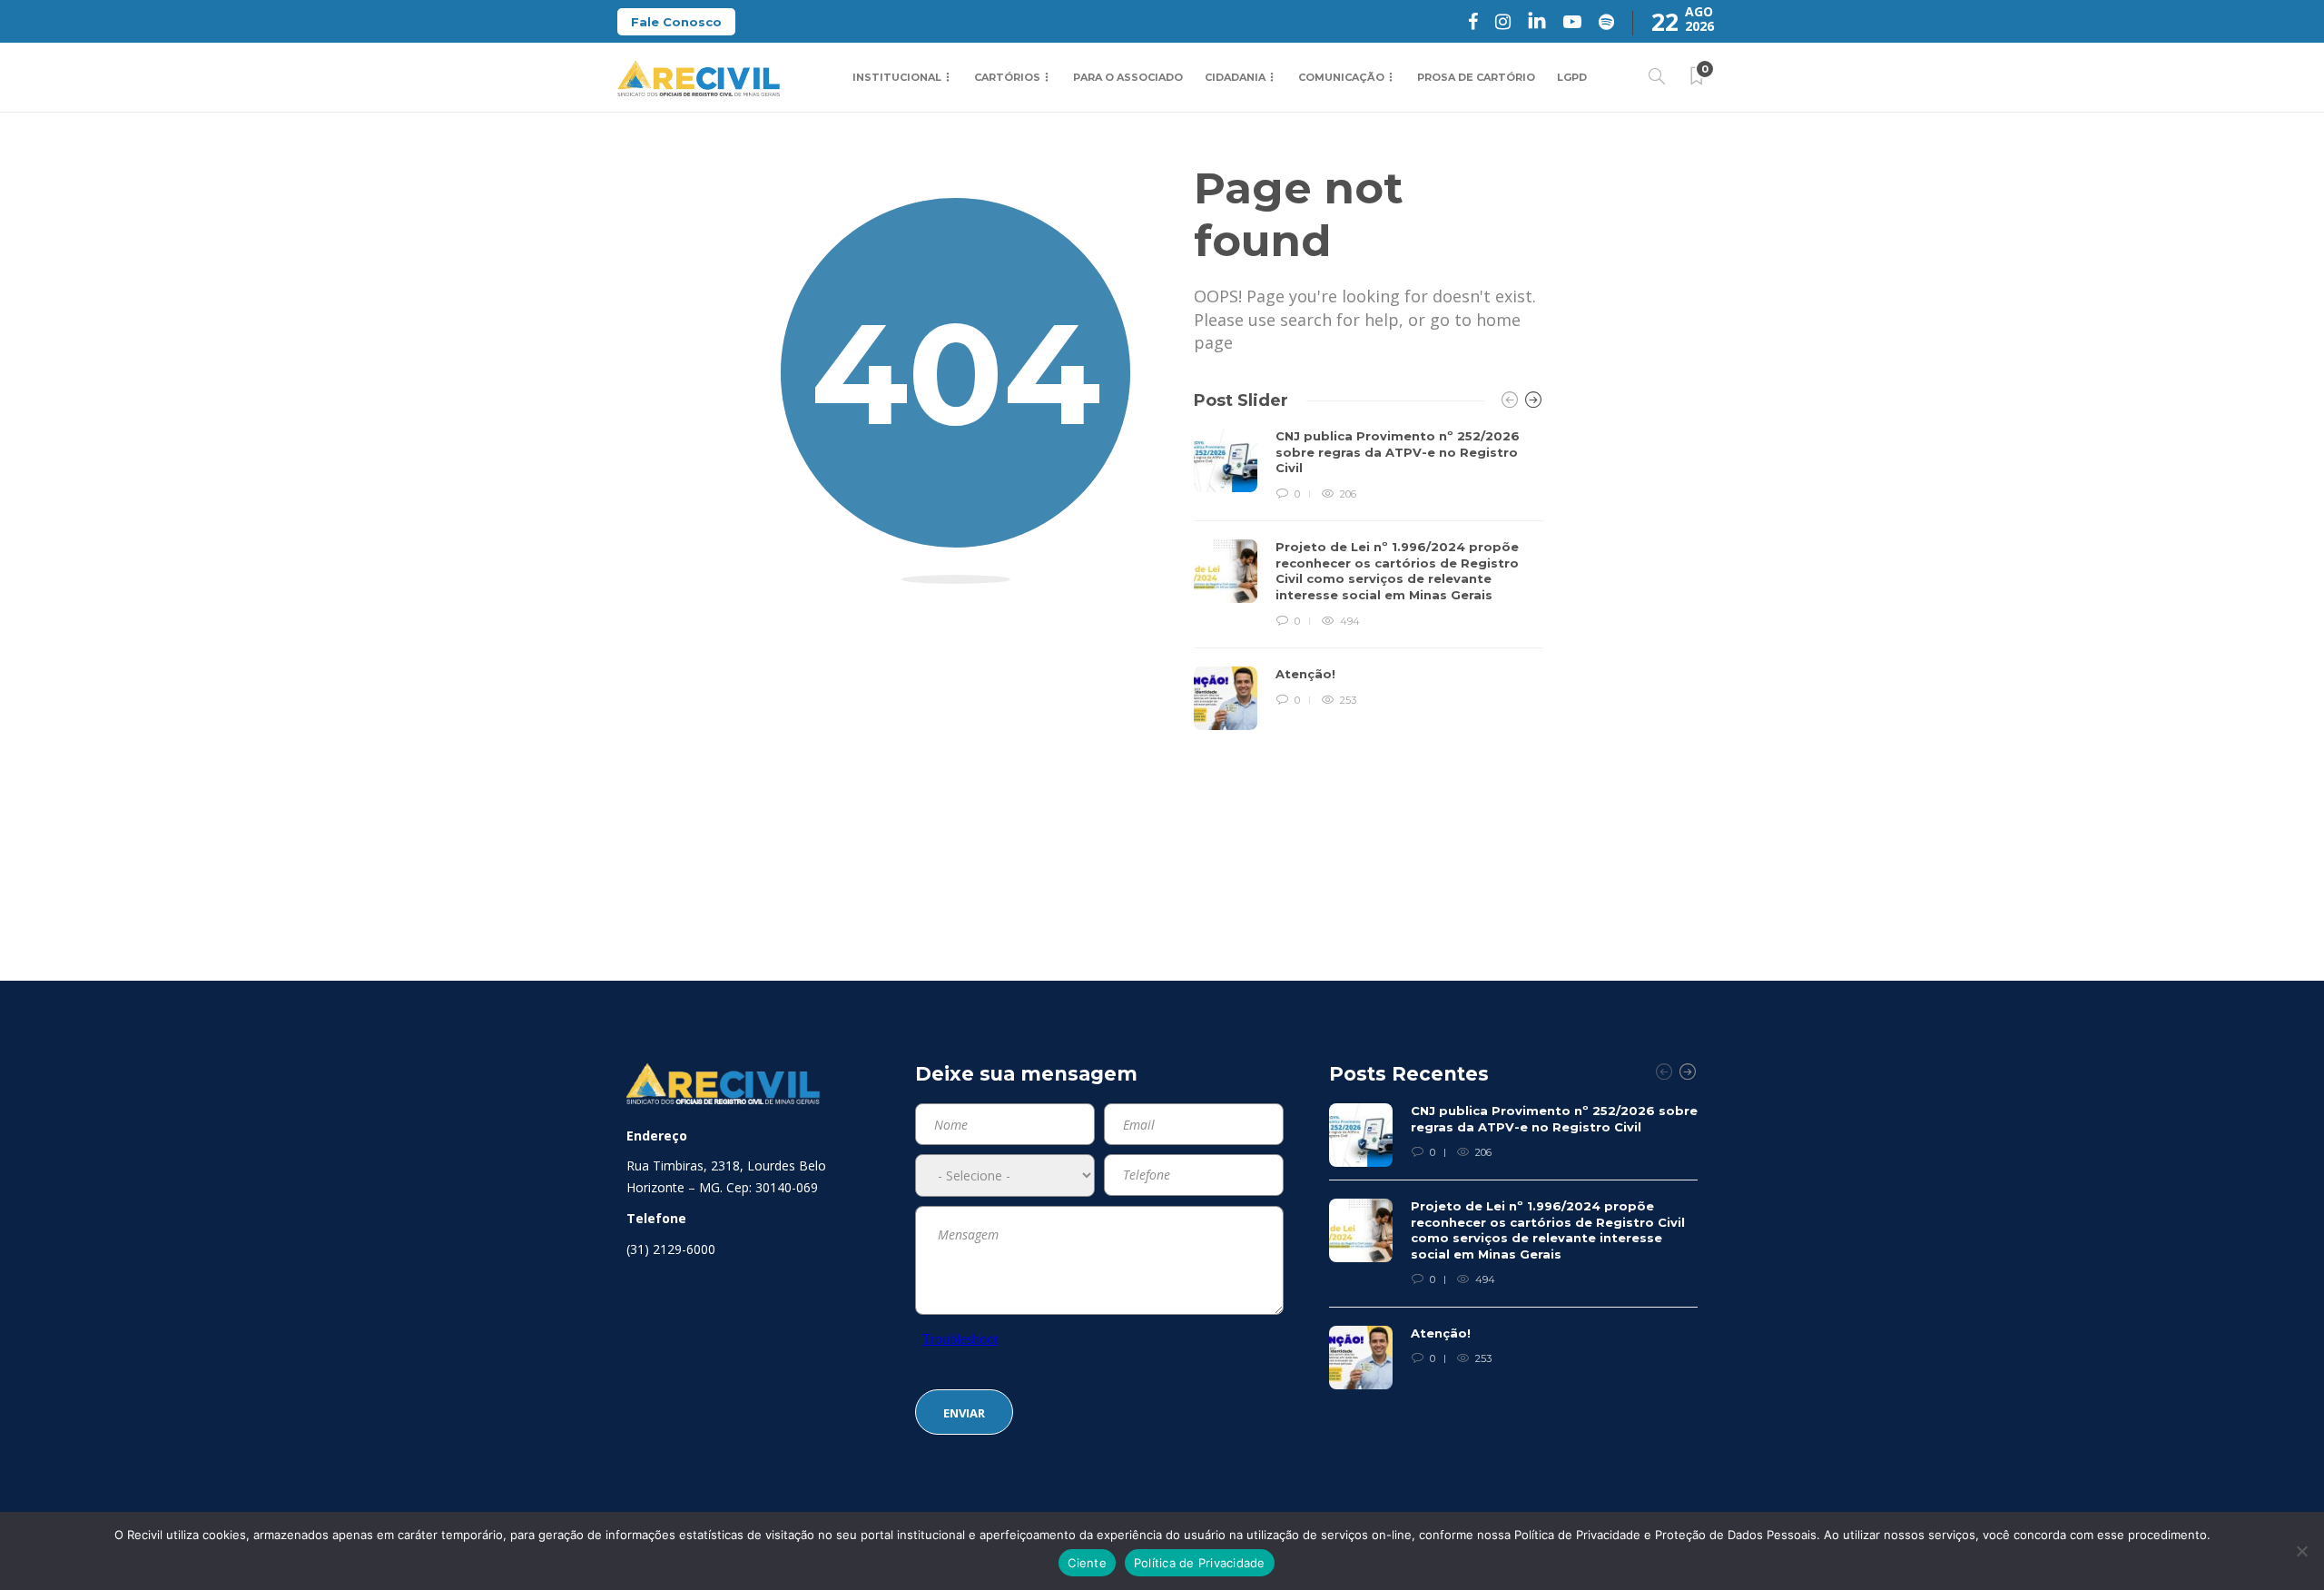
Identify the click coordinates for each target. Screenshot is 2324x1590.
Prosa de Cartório (1476, 77)
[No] (2301, 1551)
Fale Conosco (676, 22)
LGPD (1572, 77)
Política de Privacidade (1200, 1563)
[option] (1369, 579)
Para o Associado (1128, 77)
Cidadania (1235, 77)
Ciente (1087, 1563)
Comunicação (1341, 77)
